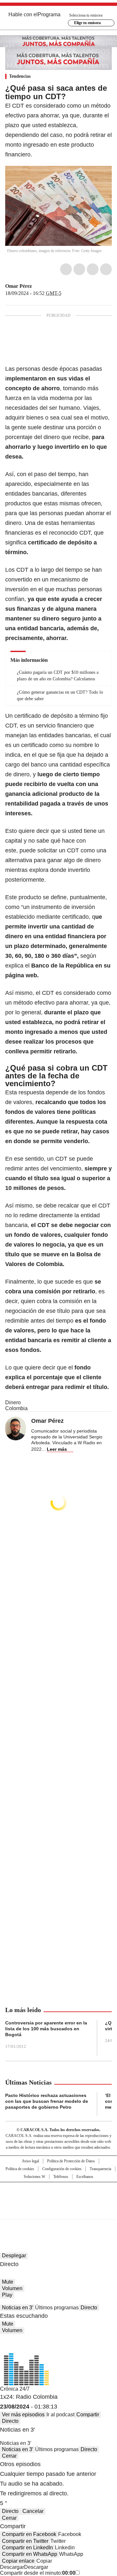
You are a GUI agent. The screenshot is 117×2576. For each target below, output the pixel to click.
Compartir (88, 2415)
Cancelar (33, 2511)
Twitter (79, 269)
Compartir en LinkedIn (27, 2548)
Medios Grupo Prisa (59, 2212)
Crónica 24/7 (15, 2389)
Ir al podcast (60, 2415)
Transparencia (100, 2169)
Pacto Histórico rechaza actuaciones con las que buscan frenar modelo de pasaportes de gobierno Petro (47, 2101)
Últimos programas (57, 2308)
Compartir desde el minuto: (38, 2573)
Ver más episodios (23, 2415)
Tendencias (20, 76)
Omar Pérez (19, 286)
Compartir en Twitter (25, 2541)
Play (7, 2295)
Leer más (57, 1449)
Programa (49, 14)
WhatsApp (106, 269)
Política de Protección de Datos (71, 2161)
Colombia (16, 1408)
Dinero (13, 1402)
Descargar (12, 2567)
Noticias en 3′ (18, 2308)
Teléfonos (61, 2177)
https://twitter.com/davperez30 (36, 286)
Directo (89, 2308)
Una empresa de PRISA (58, 2197)
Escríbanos (85, 2177)
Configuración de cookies (62, 2169)
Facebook (66, 269)
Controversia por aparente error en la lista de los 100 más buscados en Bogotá (46, 2029)
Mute (8, 2282)
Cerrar (9, 2456)
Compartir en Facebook (29, 2534)
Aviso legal (30, 2161)
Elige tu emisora (87, 23)
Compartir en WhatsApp (30, 2554)
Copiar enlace (18, 2561)
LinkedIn (93, 269)
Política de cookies (20, 2169)
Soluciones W (34, 2177)
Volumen (12, 2288)
